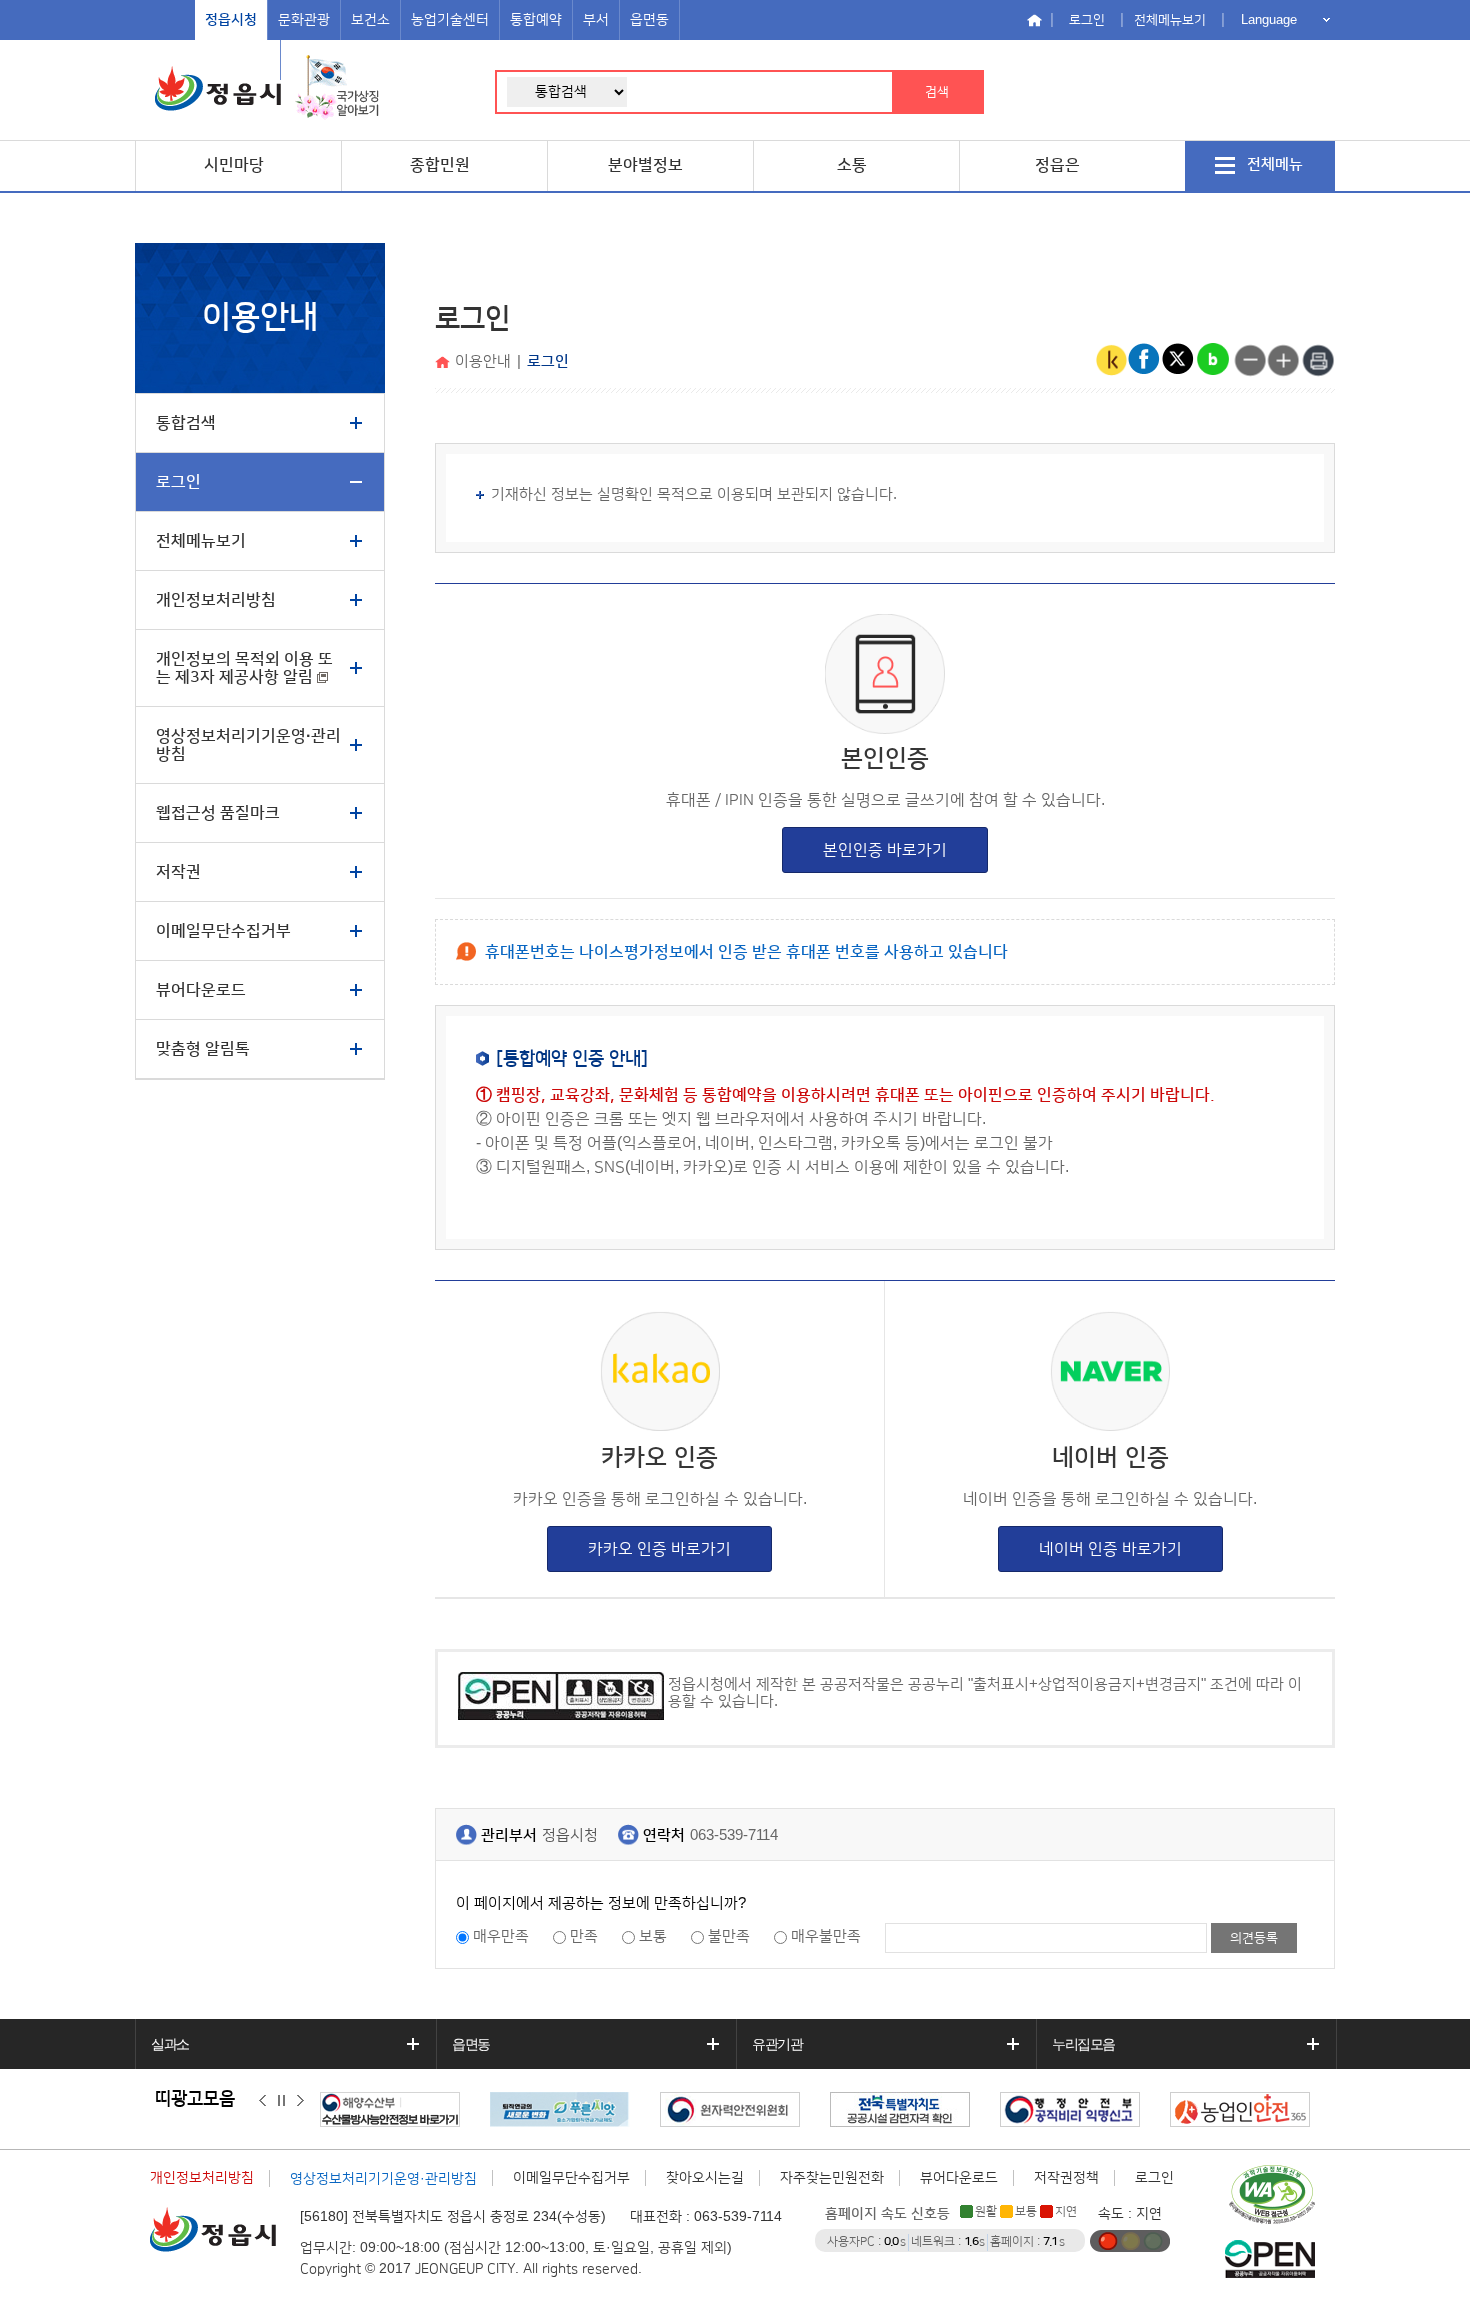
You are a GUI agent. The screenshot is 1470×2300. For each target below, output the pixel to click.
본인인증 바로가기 (885, 850)
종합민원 (440, 165)
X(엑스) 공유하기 (1179, 360)
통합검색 (186, 423)
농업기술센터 (450, 20)
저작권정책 (1066, 2178)
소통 (852, 165)
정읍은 (1057, 165)
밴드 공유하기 (1213, 360)
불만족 (729, 1936)
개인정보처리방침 (216, 600)
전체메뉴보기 (1170, 20)
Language (1269, 19)
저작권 (178, 872)
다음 (300, 2100)
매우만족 (501, 1936)
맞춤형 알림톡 (203, 1049)
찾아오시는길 (705, 2178)
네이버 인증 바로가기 (1110, 1549)
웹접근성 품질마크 (218, 813)
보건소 (370, 20)
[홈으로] (445, 363)
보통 (653, 1936)
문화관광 (304, 20)
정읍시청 (231, 20)
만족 (584, 1936)
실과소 (170, 2044)
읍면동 (649, 20)
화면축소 (1250, 360)
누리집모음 (1083, 2044)
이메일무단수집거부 (223, 931)
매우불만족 (826, 1936)
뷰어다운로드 (201, 990)
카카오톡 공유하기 (1111, 360)
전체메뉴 (1275, 164)
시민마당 (234, 165)
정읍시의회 (237, 60)
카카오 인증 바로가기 (659, 1549)
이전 (262, 2100)
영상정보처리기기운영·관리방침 (248, 745)
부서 (596, 20)
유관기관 (777, 2044)
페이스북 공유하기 (1145, 360)
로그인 (1087, 20)
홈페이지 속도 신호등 (887, 2214)
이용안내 (483, 361)
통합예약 (536, 20)
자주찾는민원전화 (832, 2178)
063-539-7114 (734, 1835)
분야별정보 (645, 165)
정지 (281, 2100)
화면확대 (1284, 360)
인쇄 (1318, 360)
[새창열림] (337, 88)
